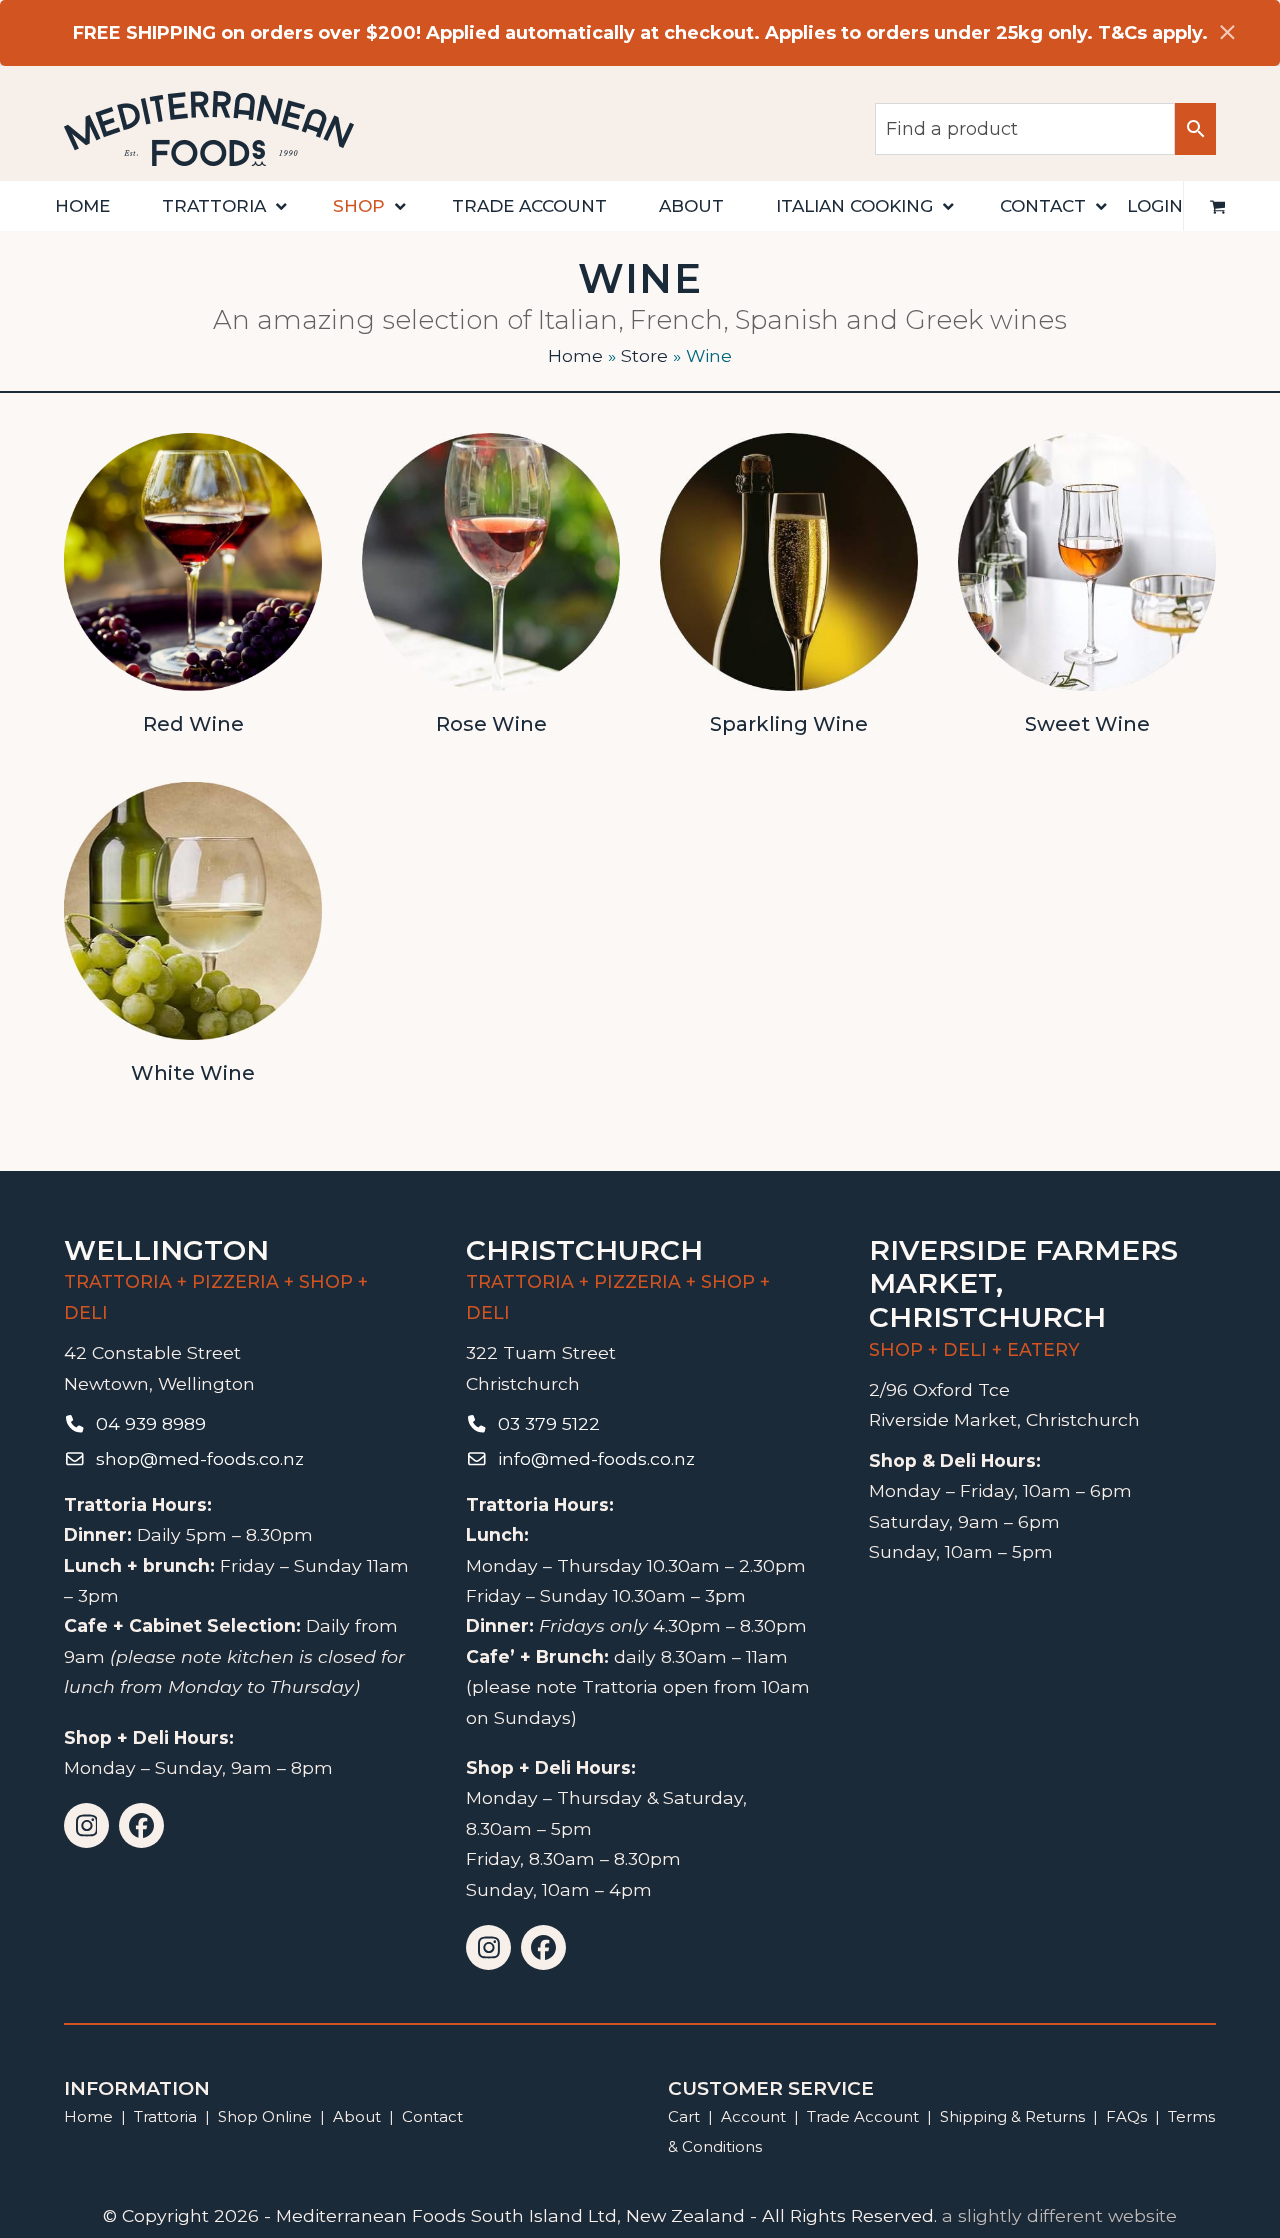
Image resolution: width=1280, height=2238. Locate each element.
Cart (684, 2116)
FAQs (1126, 2116)
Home (575, 355)
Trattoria (165, 2116)
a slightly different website (1059, 2215)
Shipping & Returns (1012, 2116)
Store (644, 355)
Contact (432, 2116)
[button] (1218, 206)
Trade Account (863, 2116)
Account (753, 2116)
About (357, 2116)
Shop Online (267, 2116)
